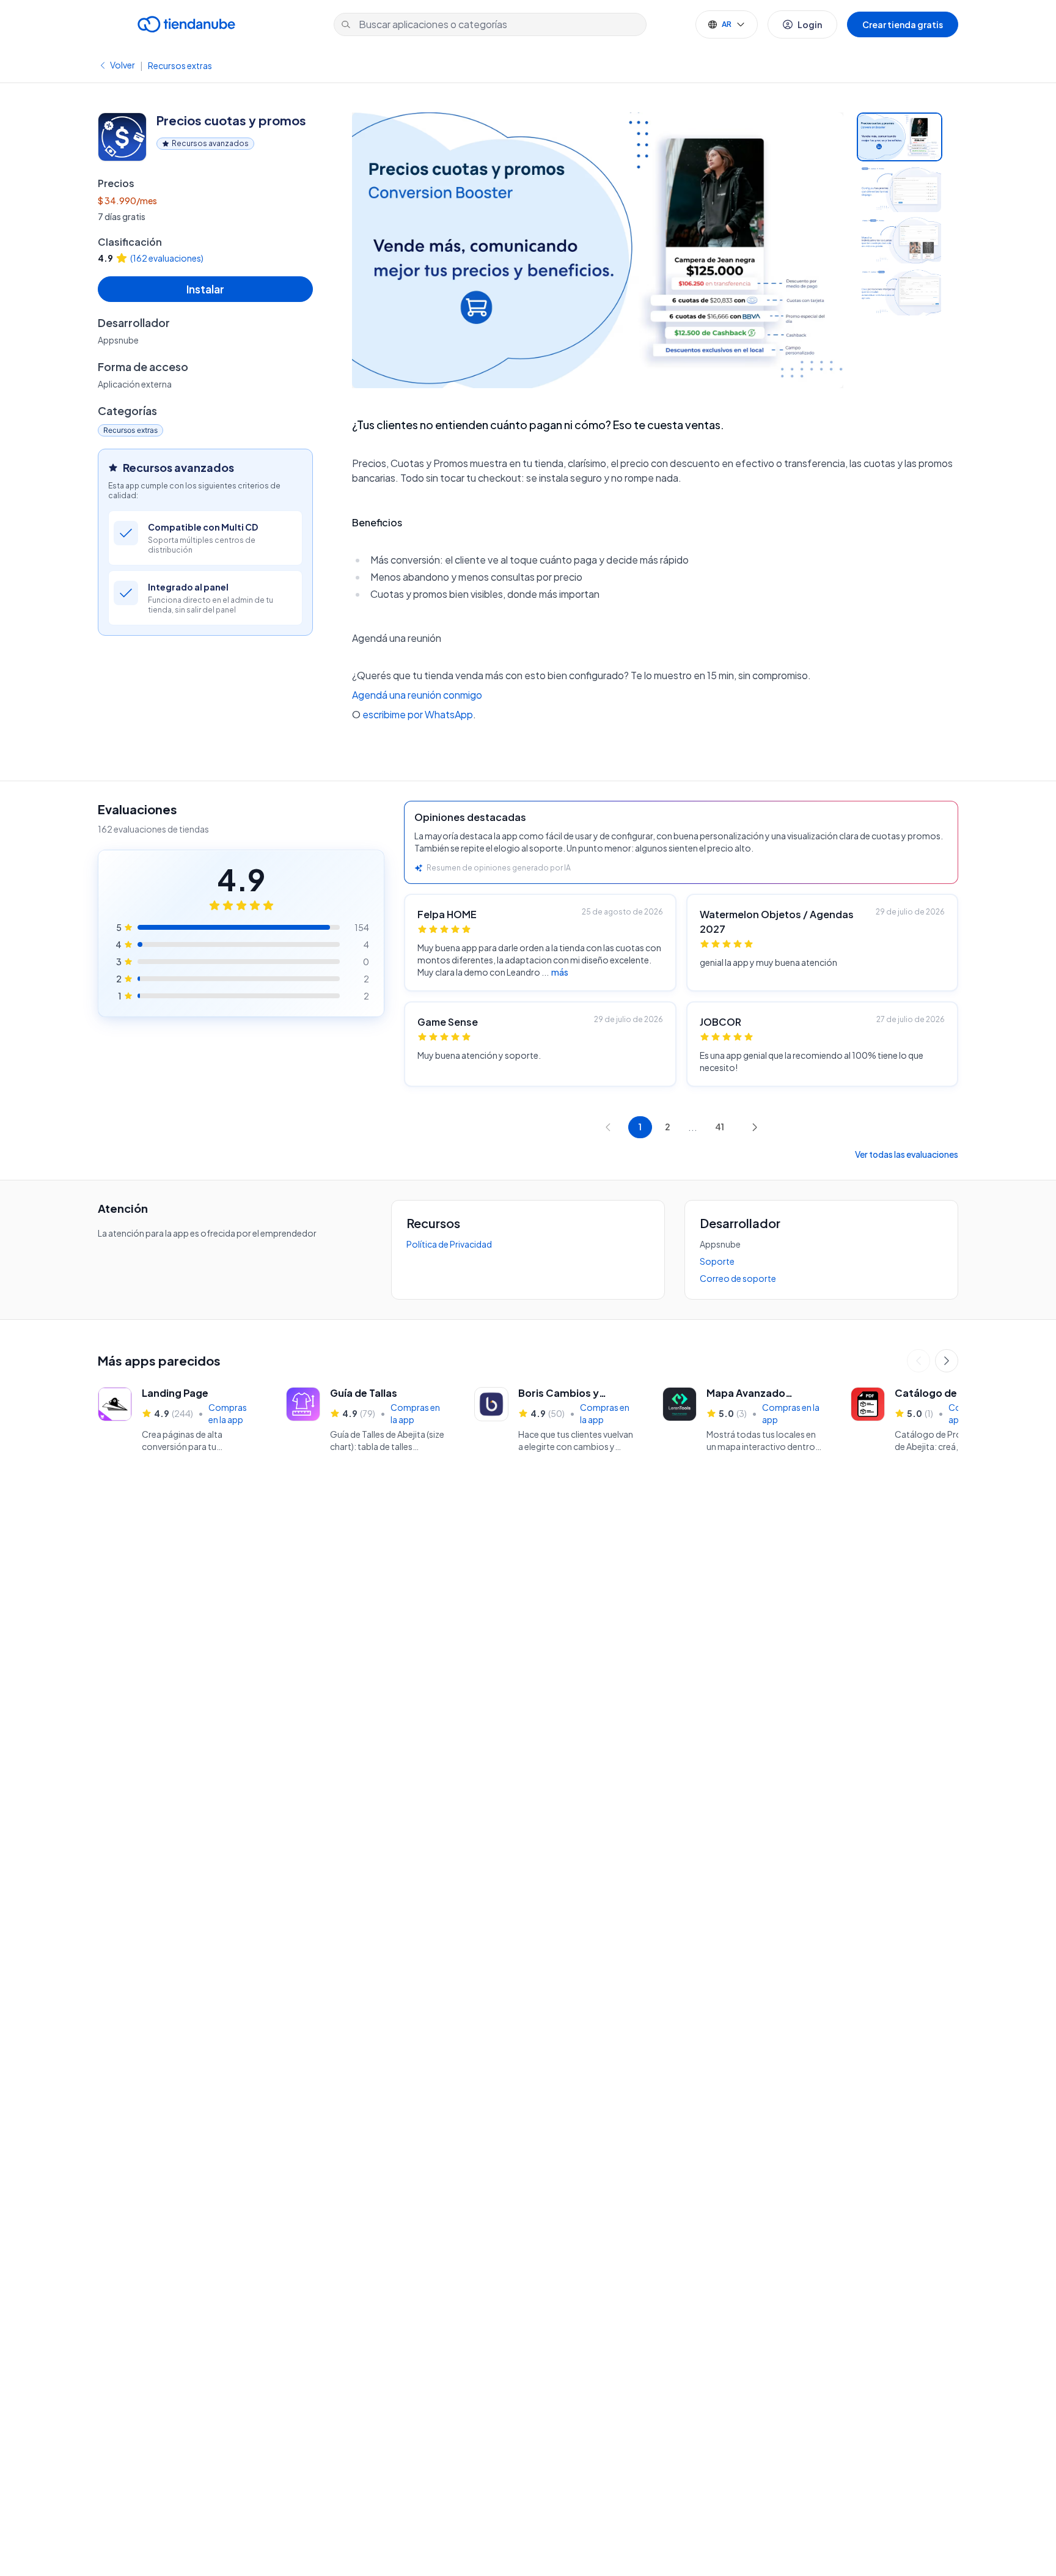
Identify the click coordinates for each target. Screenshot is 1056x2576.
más (560, 972)
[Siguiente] (947, 1361)
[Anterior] (919, 1361)
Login (810, 24)
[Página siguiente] (755, 1127)
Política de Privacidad (449, 1244)
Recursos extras (180, 65)
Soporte (717, 1261)
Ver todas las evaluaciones (907, 1154)
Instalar (205, 289)
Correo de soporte (738, 1278)
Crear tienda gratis (903, 24)
